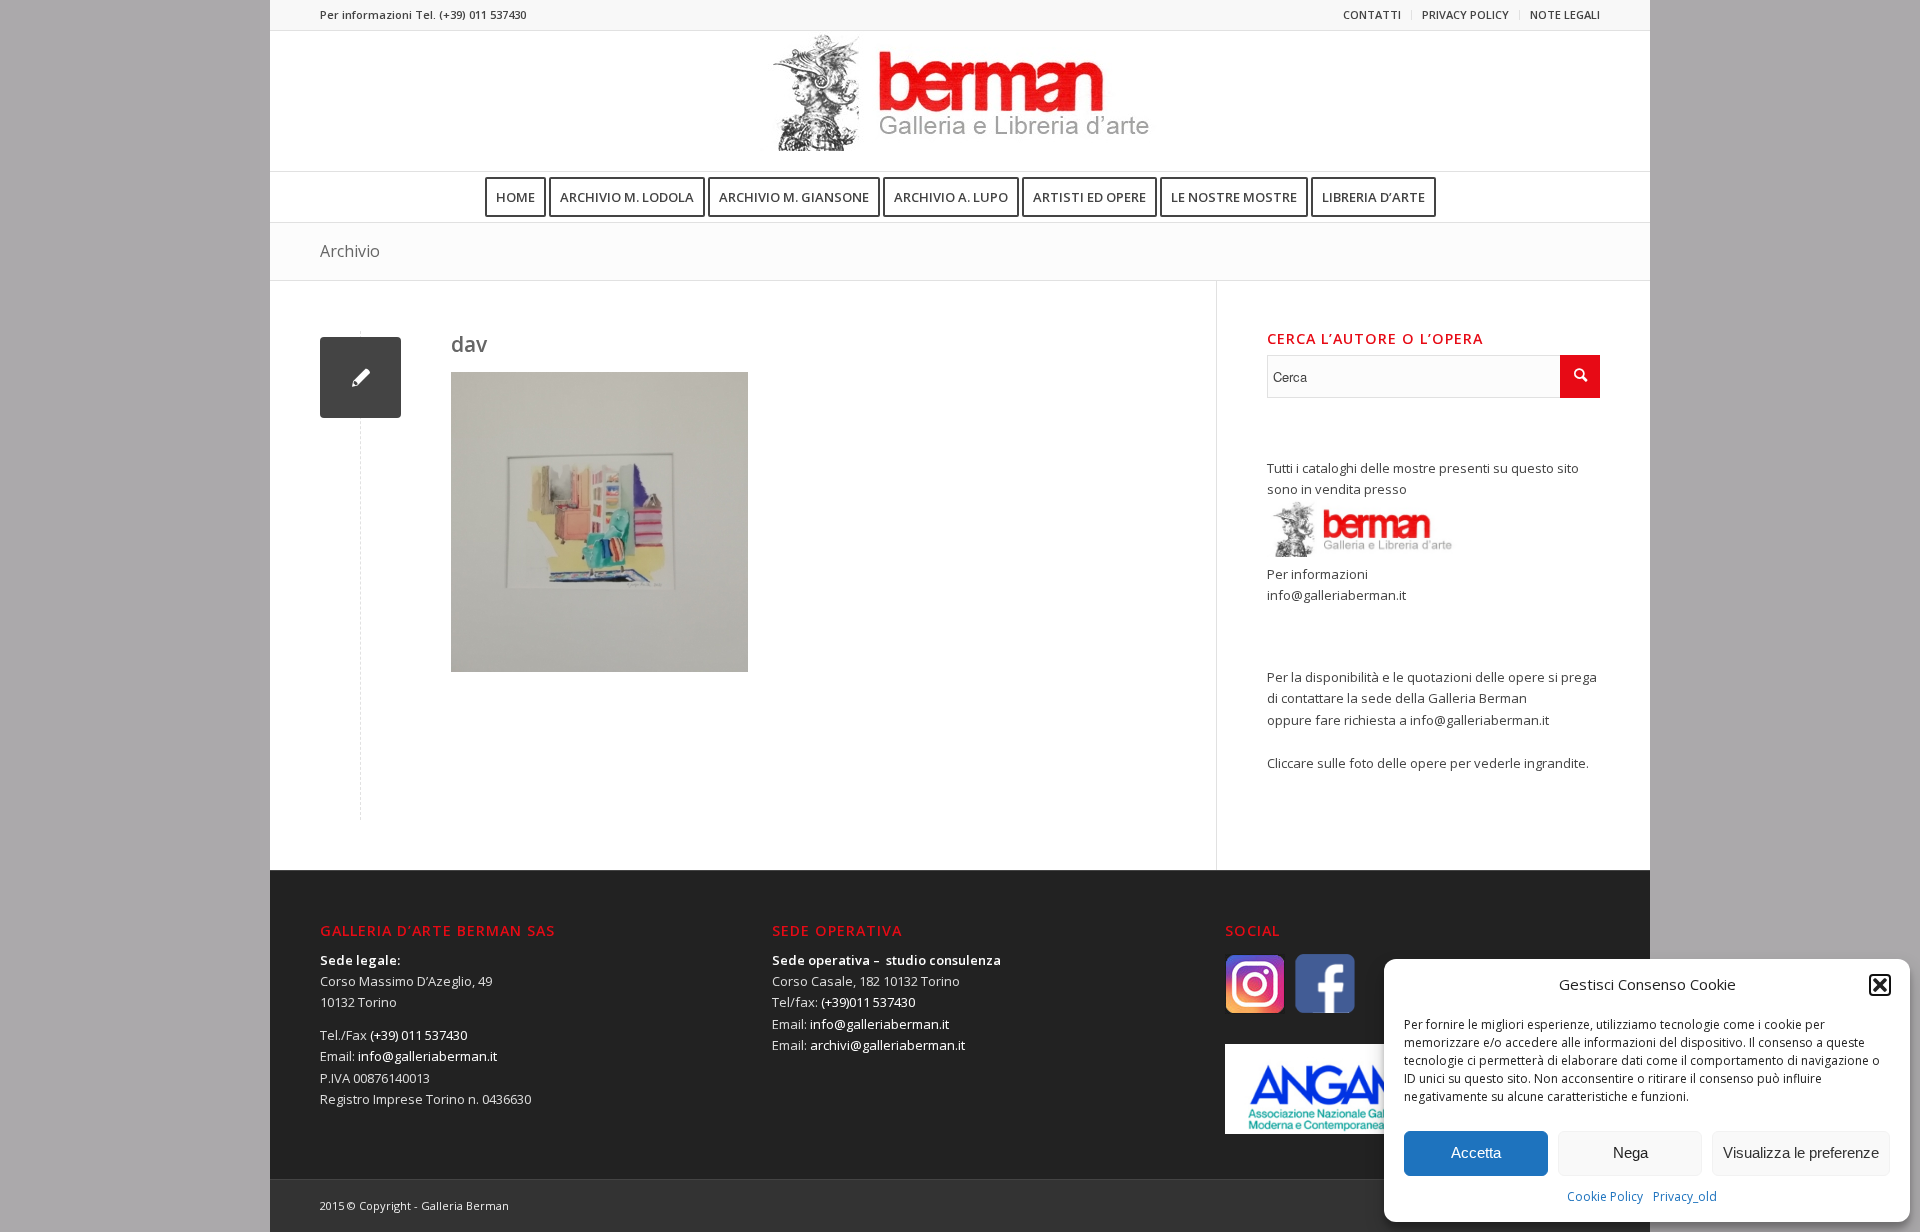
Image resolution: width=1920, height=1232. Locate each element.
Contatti (1372, 14)
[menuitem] (1372, 15)
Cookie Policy (1605, 1196)
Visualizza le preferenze (1801, 1152)
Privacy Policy (1465, 14)
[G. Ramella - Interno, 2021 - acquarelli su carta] (360, 377)
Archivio (350, 251)
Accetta (1476, 1152)
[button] (1880, 985)
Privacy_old (1685, 1196)
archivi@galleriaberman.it (887, 1045)
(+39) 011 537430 (482, 14)
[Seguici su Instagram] (1260, 982)
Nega (1630, 1152)
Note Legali (1565, 14)
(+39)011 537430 (868, 1002)
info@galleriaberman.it (1336, 595)
